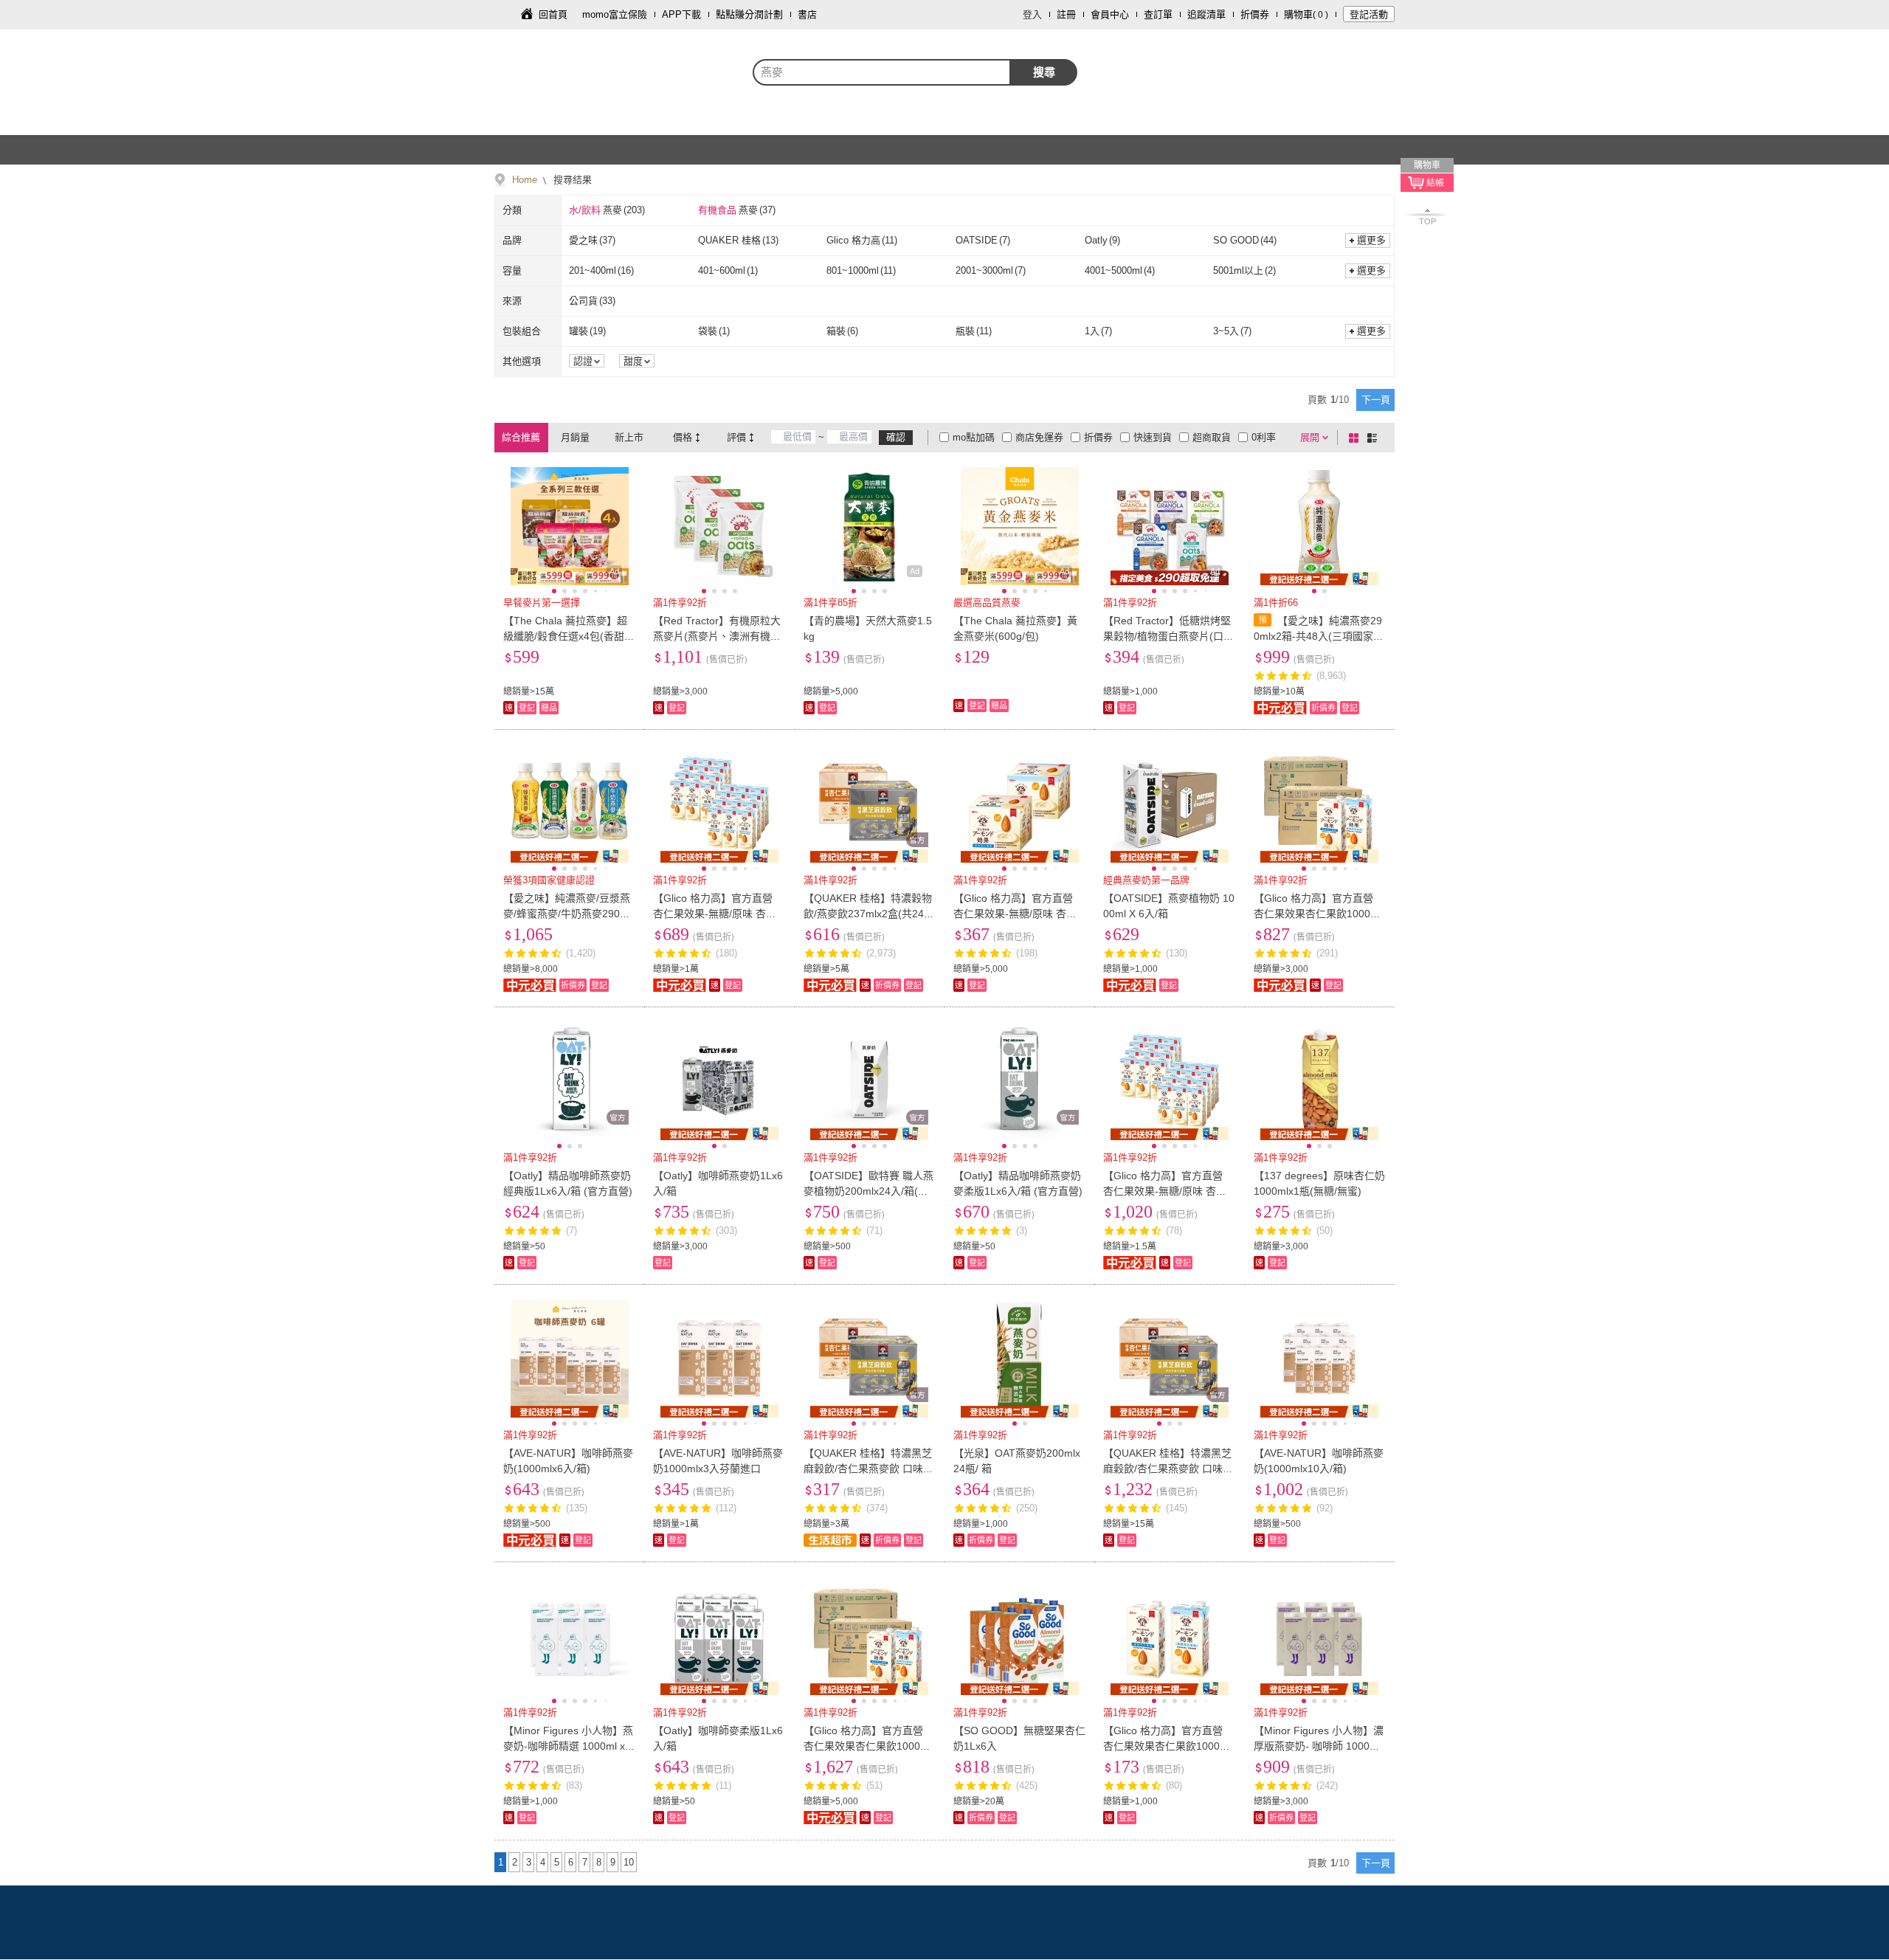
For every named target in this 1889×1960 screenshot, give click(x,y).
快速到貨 (1153, 437)
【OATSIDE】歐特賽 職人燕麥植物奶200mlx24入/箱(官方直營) (868, 1191)
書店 (807, 14)
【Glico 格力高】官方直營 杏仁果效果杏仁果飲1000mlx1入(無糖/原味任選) (1167, 1746)
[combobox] (882, 72)
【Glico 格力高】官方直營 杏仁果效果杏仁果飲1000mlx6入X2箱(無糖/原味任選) (867, 1746)
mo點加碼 (974, 437)
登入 (1032, 14)
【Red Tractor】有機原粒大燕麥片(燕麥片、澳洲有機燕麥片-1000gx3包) (717, 636)
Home (525, 180)
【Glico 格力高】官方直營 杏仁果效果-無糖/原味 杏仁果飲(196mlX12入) (1015, 914)
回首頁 (553, 14)
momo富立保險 (615, 14)
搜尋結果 (571, 180)
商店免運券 (1039, 437)
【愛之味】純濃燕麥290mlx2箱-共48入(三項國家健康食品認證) (1319, 636)
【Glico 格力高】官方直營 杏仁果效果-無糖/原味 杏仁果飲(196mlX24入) (715, 914)
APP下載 (681, 14)
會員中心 (1110, 14)
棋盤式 (1356, 438)
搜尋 (1044, 72)
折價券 (1255, 14)
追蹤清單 (1206, 14)
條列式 (1375, 438)
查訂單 (1158, 14)
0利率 (1264, 437)
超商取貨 (1212, 437)
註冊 (1066, 14)
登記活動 (1369, 14)
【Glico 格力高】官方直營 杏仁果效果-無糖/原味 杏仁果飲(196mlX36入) (1165, 1191)
